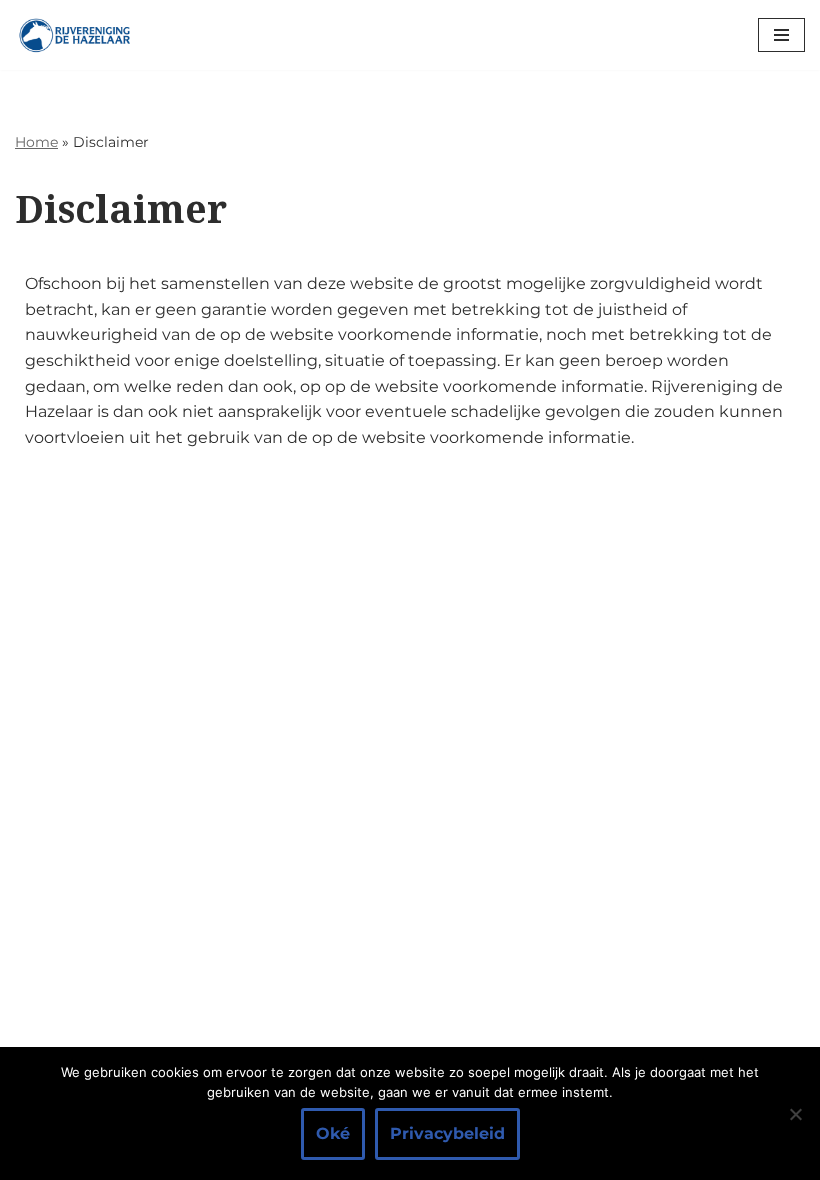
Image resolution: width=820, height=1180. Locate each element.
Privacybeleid (447, 1133)
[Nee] (795, 1114)
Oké (333, 1133)
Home (36, 142)
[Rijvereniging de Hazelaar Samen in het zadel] (75, 35)
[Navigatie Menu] (781, 35)
